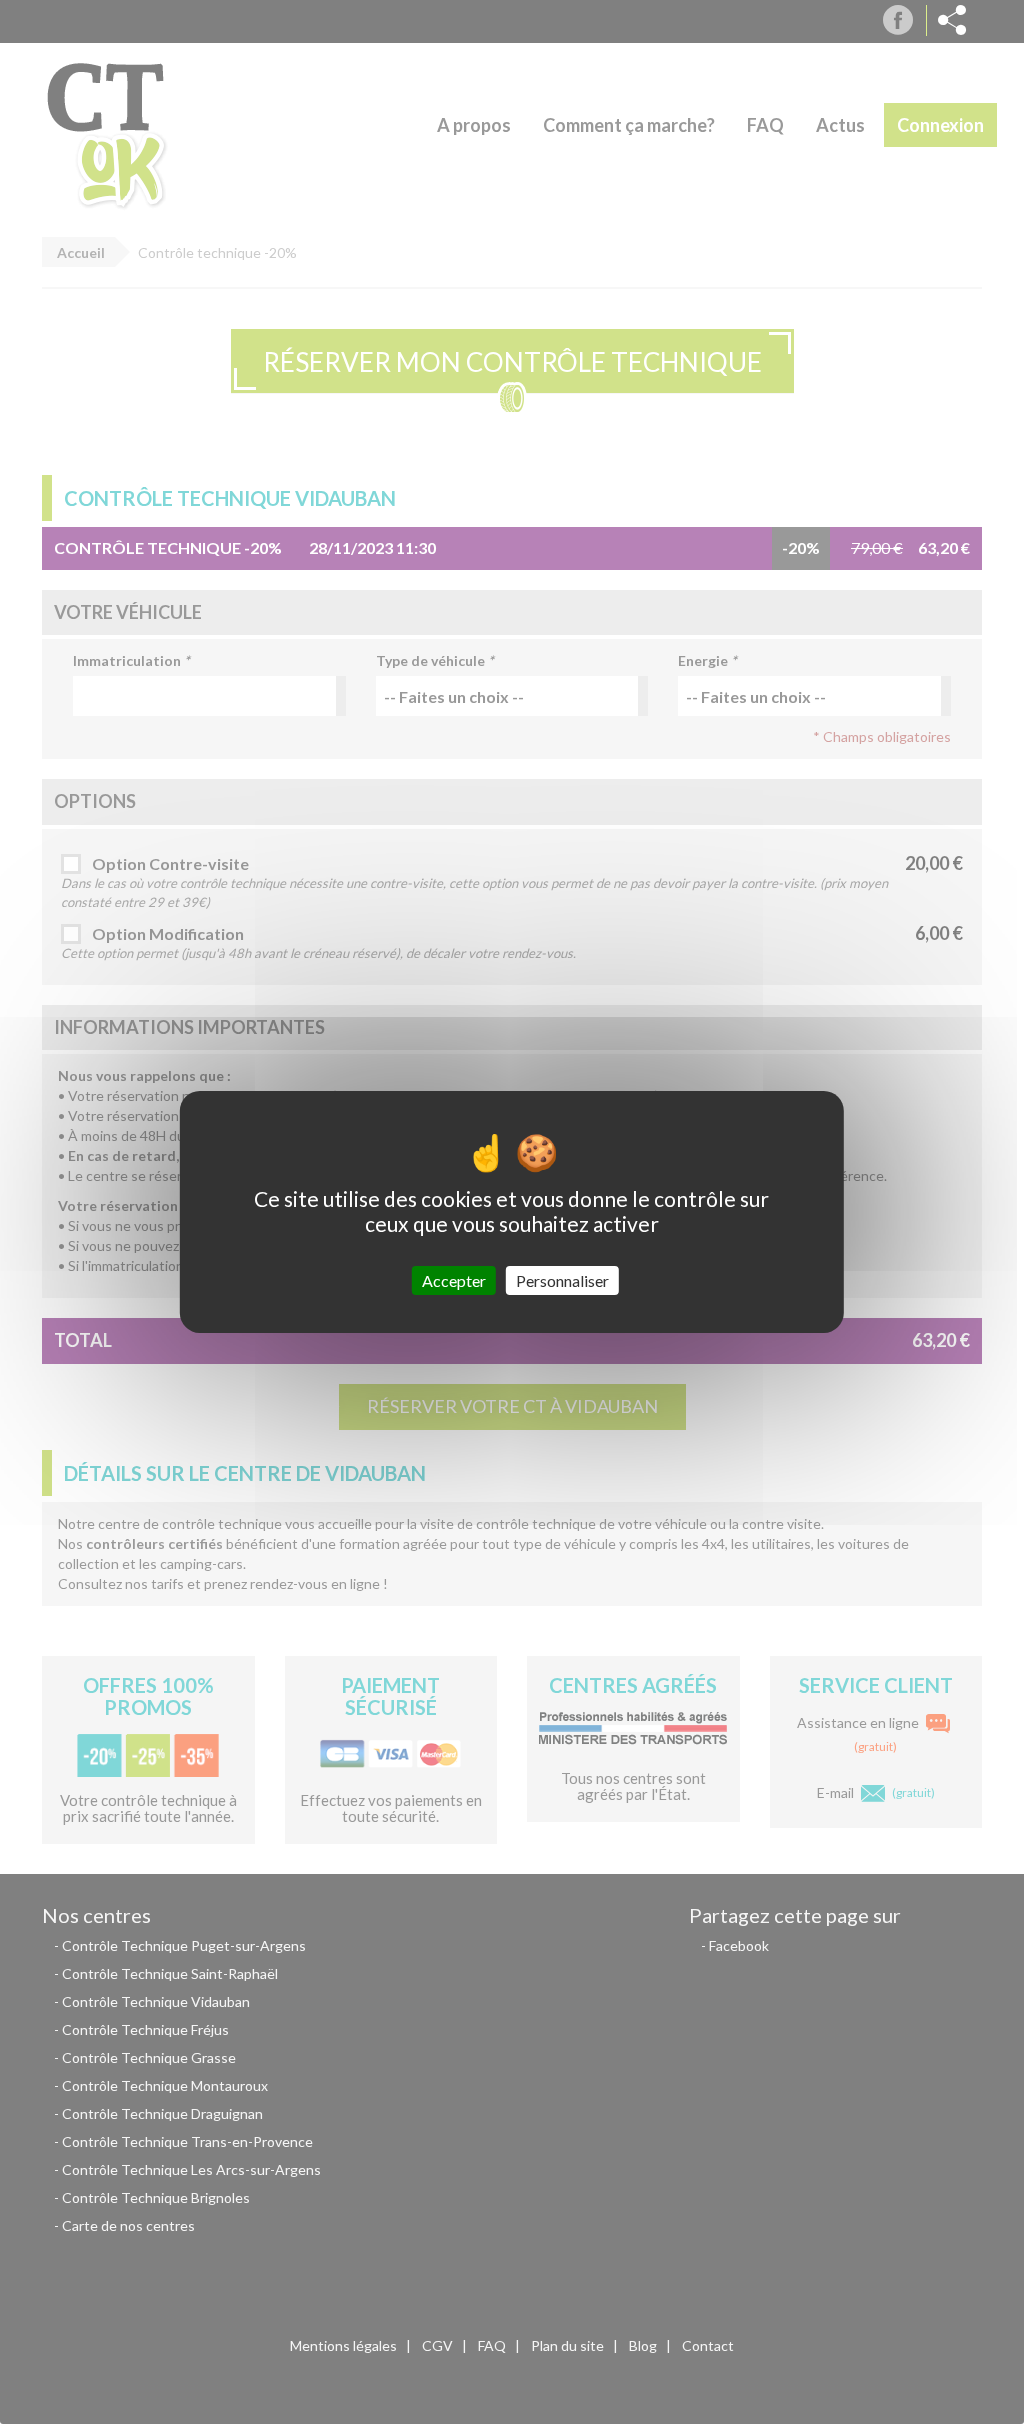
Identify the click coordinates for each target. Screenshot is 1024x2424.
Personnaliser (562, 1280)
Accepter (454, 1280)
